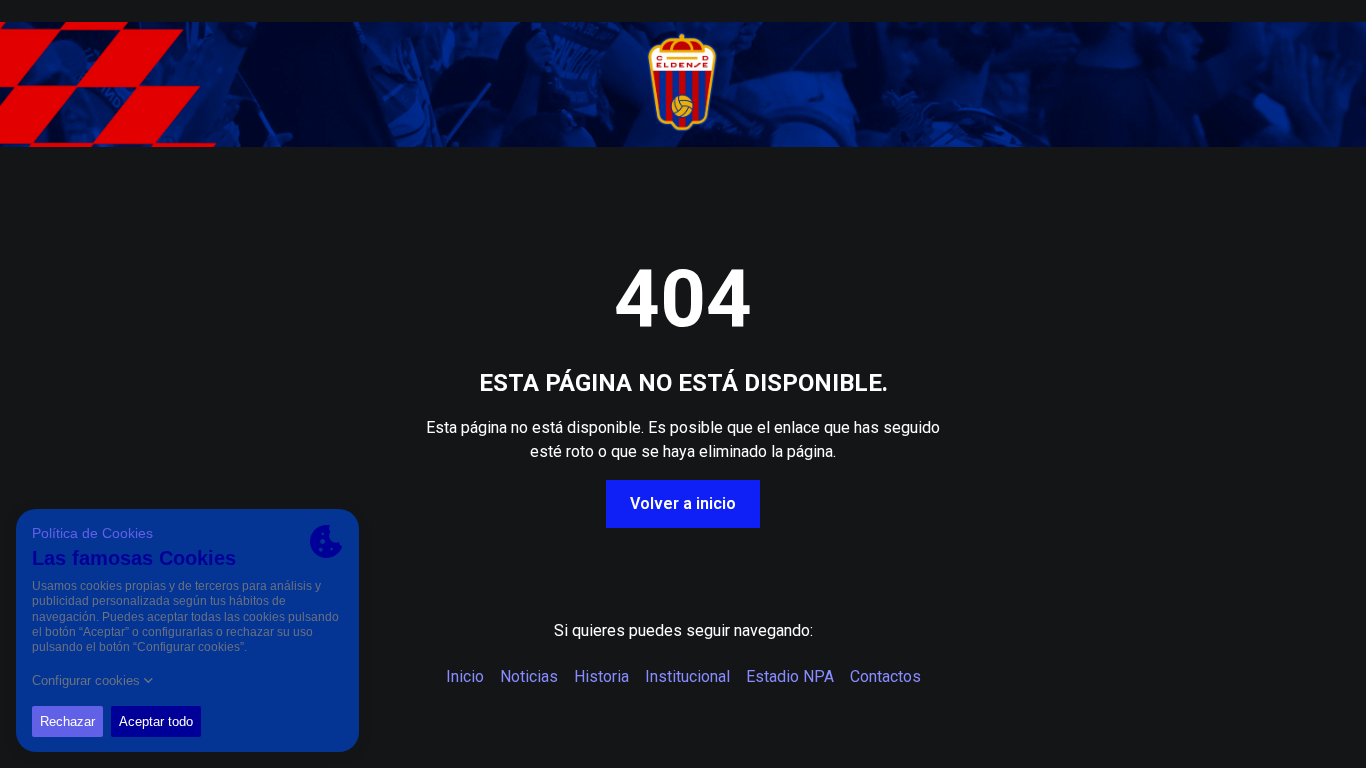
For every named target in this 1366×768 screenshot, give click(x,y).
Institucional (687, 676)
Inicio (465, 676)
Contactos (885, 676)
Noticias (529, 676)
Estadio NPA (790, 676)
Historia (601, 676)
